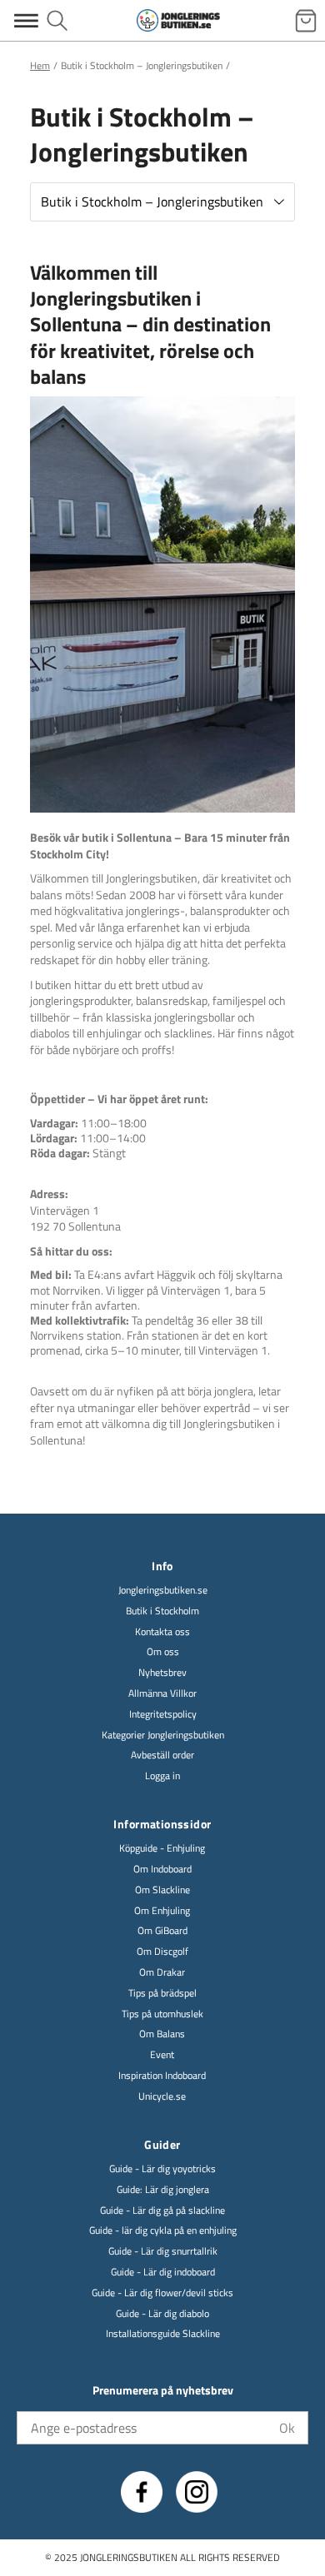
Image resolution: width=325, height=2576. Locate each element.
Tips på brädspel (162, 1994)
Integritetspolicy (163, 1715)
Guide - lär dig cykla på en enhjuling (163, 2231)
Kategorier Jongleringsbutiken (163, 1736)
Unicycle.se (162, 2097)
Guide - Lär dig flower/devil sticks (162, 2293)
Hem (40, 65)
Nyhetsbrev (162, 1673)
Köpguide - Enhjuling (162, 1849)
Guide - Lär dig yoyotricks (162, 2169)
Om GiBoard (162, 1931)
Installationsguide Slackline (163, 2334)
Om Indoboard (162, 1870)
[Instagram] (197, 2492)
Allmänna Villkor (162, 1694)
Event (162, 2055)
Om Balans (162, 2034)
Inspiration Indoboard (162, 2076)
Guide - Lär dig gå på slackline (162, 2211)
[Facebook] (142, 2492)
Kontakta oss (162, 1632)
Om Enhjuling (162, 1911)
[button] (162, 202)
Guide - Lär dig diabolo (162, 2314)
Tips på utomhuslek (162, 2014)
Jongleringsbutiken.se (163, 1591)
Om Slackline (162, 1890)
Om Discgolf (162, 1952)
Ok (287, 2428)
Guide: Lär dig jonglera (163, 2190)
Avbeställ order (162, 1755)
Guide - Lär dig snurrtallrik (163, 2252)
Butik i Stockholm (162, 1611)
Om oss (163, 1652)
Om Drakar (162, 1973)
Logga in (162, 1776)
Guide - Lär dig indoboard (163, 2273)
